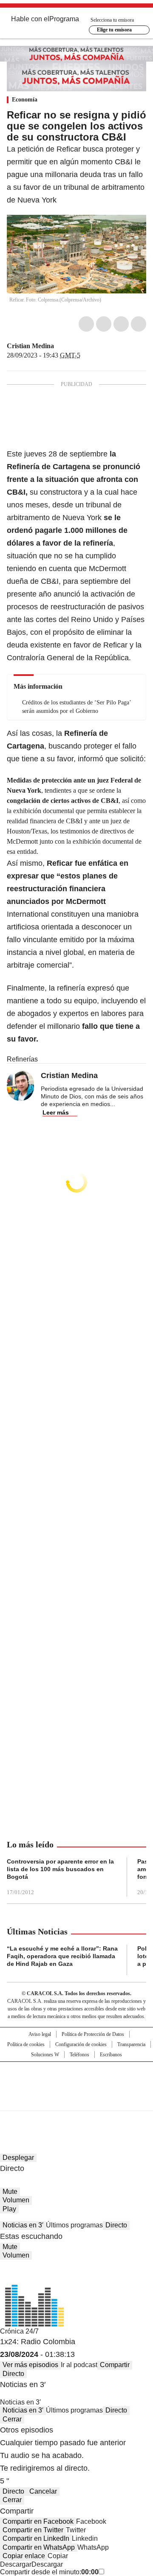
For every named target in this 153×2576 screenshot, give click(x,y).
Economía (25, 100)
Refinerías (22, 1059)
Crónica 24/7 (19, 2331)
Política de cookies (26, 2044)
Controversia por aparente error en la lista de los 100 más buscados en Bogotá (60, 1869)
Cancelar (43, 2491)
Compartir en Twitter (33, 2530)
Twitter (104, 324)
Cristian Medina (30, 346)
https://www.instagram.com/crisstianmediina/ (70, 346)
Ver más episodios (30, 2365)
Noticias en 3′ (23, 2225)
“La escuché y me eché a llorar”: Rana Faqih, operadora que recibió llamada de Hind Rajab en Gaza (62, 1956)
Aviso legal (40, 2034)
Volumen (16, 2200)
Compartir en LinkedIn (36, 2538)
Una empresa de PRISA (76, 2081)
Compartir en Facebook (38, 2521)
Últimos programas (74, 2225)
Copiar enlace (24, 2556)
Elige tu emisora (114, 30)
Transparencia (131, 2044)
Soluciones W (45, 2055)
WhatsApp (139, 324)
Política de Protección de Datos (93, 2034)
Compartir (115, 2365)
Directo (116, 2225)
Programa (64, 19)
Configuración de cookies (81, 2044)
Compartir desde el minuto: (49, 2572)
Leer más (56, 1112)
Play (9, 2209)
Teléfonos (79, 2055)
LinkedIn (121, 324)
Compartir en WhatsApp (39, 2547)
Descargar (16, 2564)
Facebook (86, 324)
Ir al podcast (79, 2365)
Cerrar (12, 2419)
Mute (10, 2192)
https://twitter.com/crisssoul (60, 346)
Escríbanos (111, 2055)
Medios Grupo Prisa (77, 2101)
